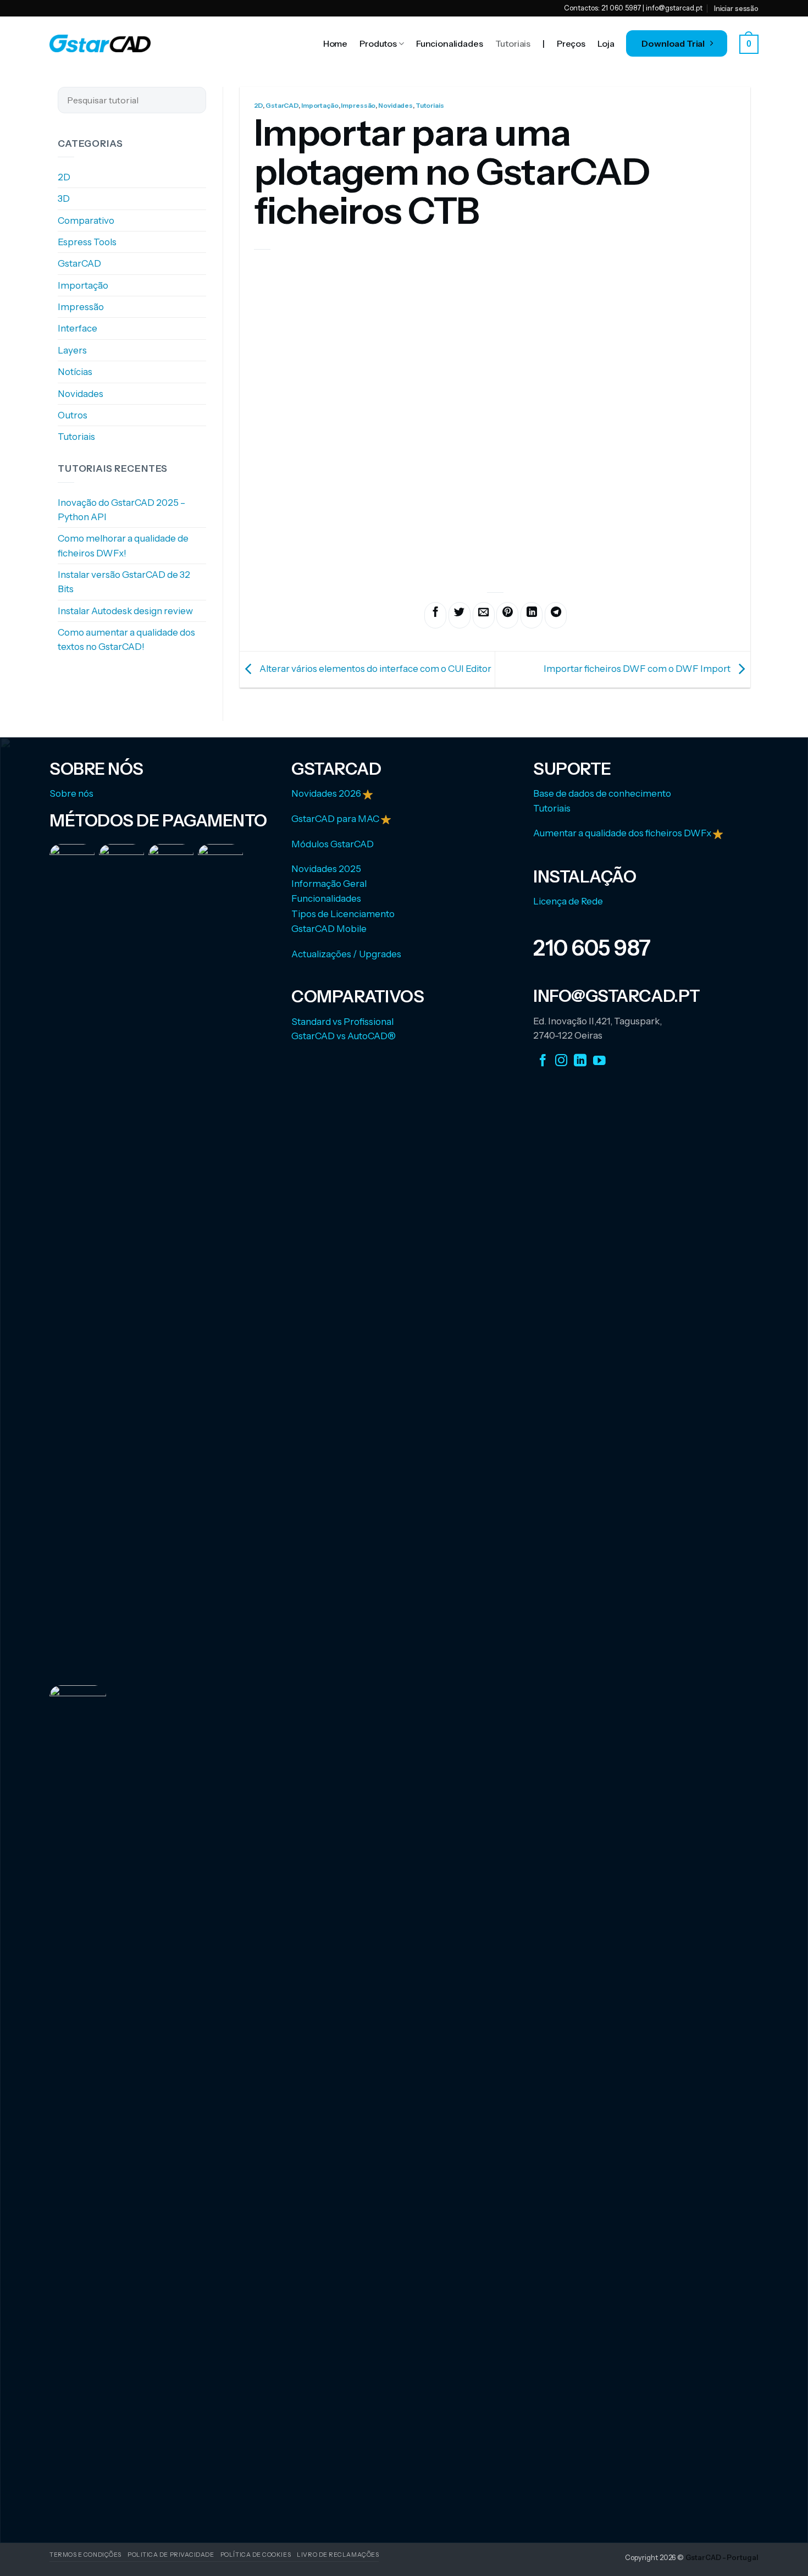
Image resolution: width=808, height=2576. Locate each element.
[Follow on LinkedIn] (580, 1061)
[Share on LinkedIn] (532, 615)
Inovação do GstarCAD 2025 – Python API (121, 510)
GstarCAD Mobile (329, 929)
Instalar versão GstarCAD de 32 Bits (124, 582)
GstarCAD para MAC (335, 819)
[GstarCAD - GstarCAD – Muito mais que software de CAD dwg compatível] (100, 43)
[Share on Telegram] (556, 615)
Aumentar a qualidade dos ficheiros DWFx (623, 833)
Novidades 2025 (326, 869)
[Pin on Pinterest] (507, 615)
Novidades (81, 394)
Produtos (378, 43)
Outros (73, 415)
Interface (78, 329)
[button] (749, 44)
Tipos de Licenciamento (343, 914)
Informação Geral (329, 884)
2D (64, 177)
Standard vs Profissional (342, 1022)
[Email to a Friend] (484, 615)
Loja (606, 43)
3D (64, 199)
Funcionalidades (450, 43)
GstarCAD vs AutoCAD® (344, 1036)
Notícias (75, 372)
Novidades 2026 (327, 793)
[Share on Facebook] (435, 615)
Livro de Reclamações (338, 2555)
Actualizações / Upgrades (346, 954)
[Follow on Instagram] (561, 1061)
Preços (571, 43)
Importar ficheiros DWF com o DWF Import (638, 669)
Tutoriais (513, 43)
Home (335, 43)
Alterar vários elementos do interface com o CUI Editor (375, 669)
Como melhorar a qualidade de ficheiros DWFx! (123, 546)
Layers (72, 350)
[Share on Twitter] (460, 615)
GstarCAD (79, 264)
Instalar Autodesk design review (125, 611)
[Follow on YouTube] (599, 1061)
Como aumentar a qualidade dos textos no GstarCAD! (126, 639)
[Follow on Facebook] (543, 1061)
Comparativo (86, 220)
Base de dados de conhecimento (602, 793)
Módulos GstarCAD (333, 844)
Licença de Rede (568, 901)
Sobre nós (71, 793)
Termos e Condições (85, 2555)
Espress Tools (87, 242)
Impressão (81, 307)
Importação (83, 285)
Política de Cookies (256, 2555)
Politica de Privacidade (171, 2555)
